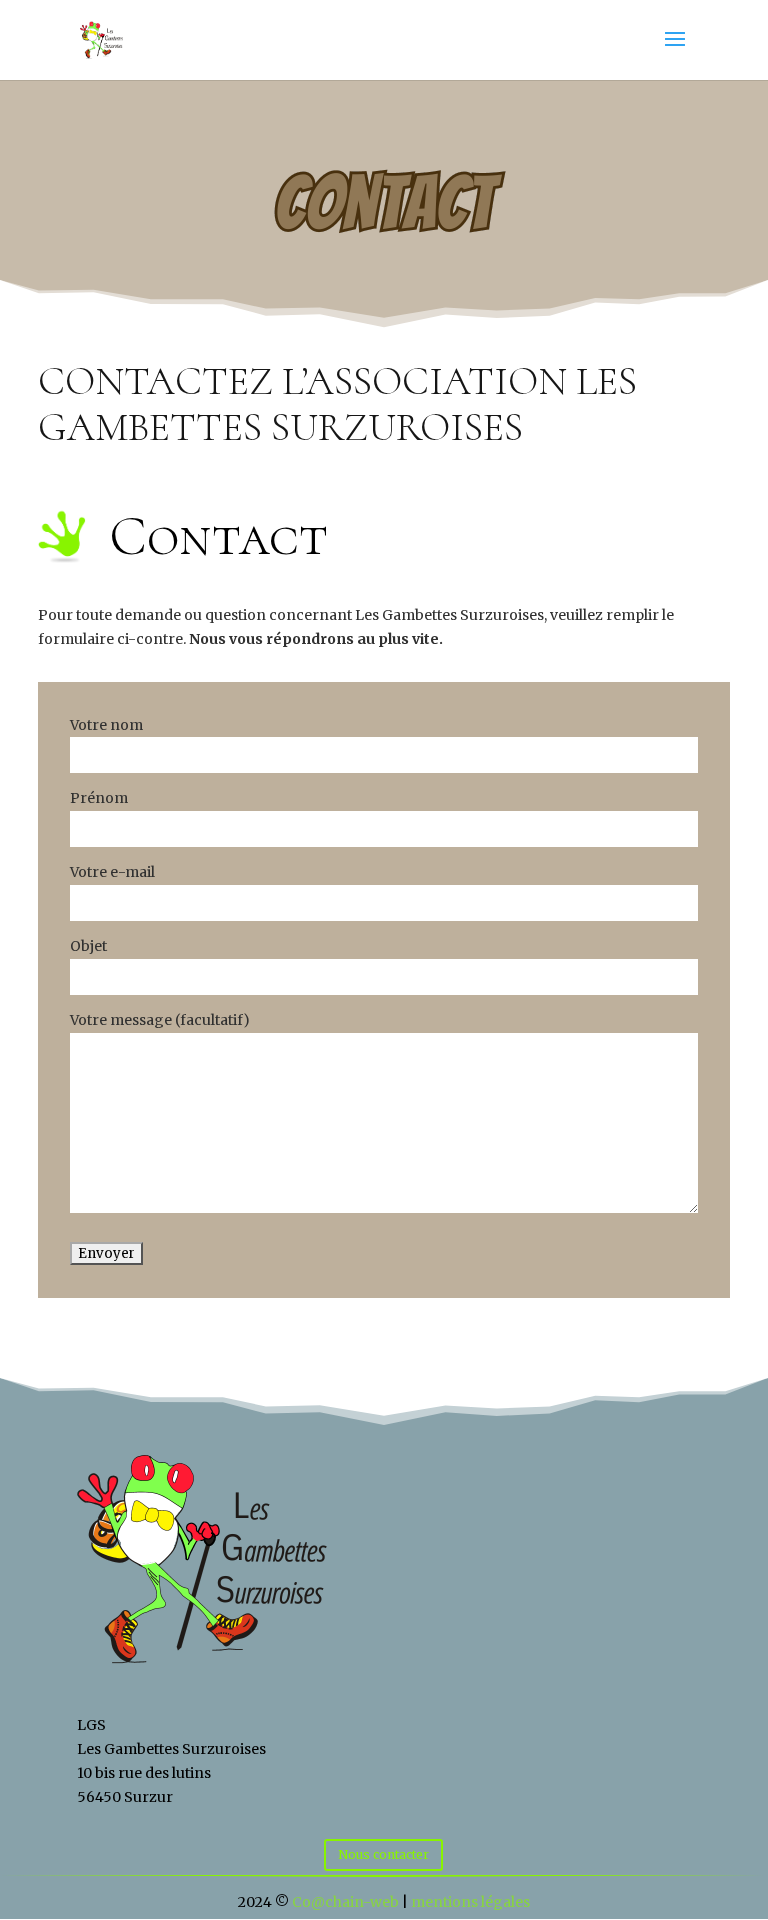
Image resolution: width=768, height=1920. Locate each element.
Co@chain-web (345, 1902)
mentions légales (470, 1902)
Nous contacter (383, 1854)
